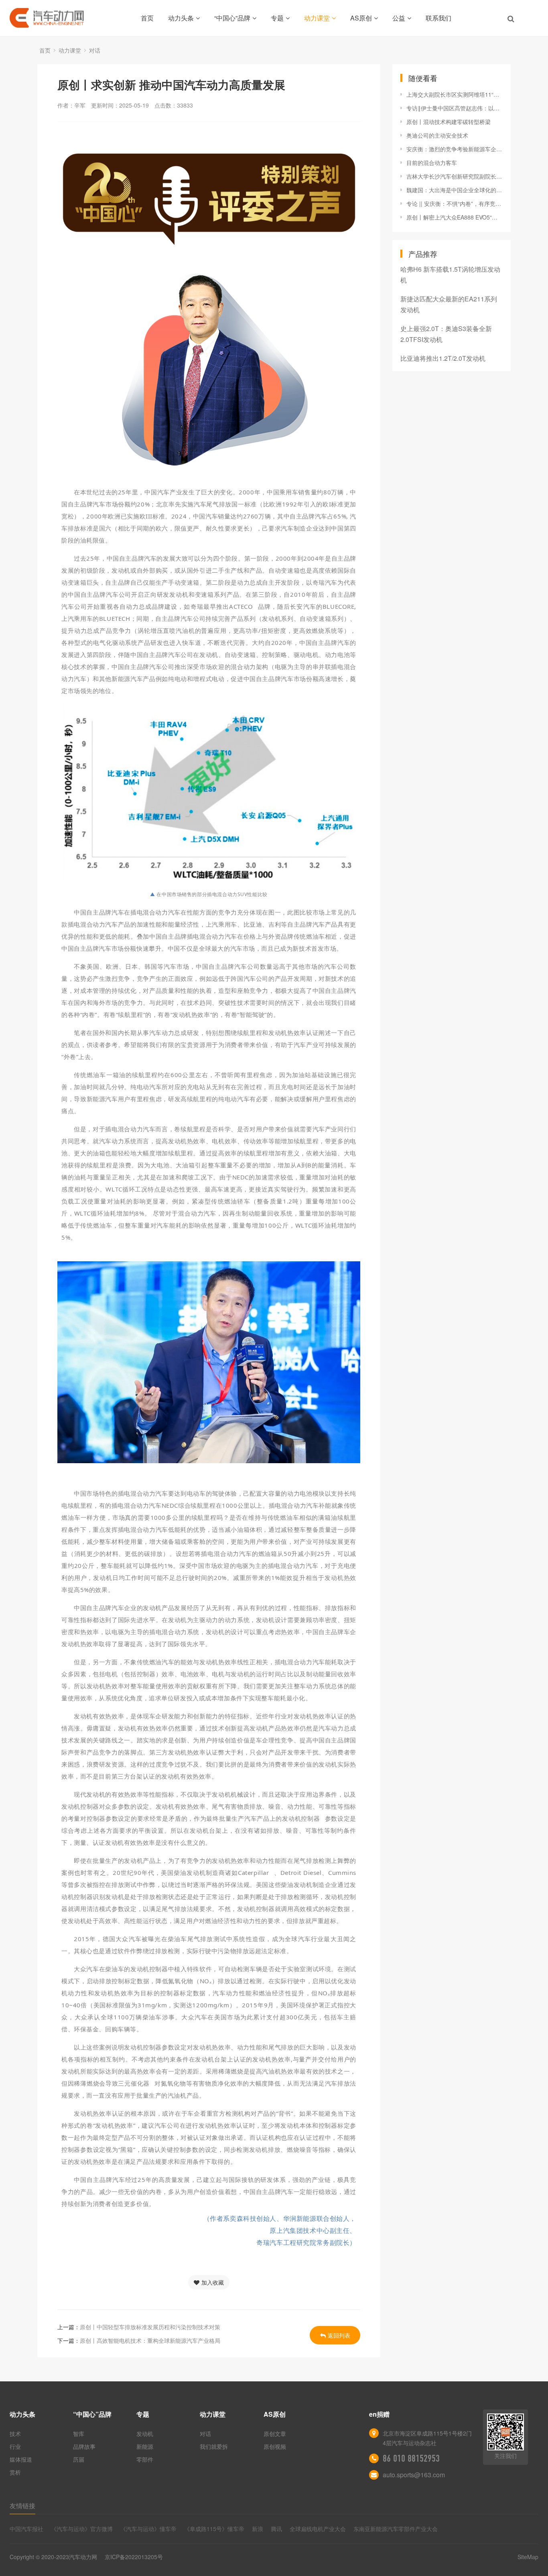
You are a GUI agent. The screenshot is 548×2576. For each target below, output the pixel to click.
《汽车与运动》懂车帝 (148, 2529)
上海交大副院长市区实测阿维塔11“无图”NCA (455, 94)
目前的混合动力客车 (432, 163)
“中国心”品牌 (232, 18)
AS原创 (361, 18)
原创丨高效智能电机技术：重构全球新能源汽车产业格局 (150, 2340)
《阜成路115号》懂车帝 (214, 2529)
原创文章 (275, 2434)
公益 (399, 18)
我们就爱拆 (214, 2446)
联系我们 (438, 18)
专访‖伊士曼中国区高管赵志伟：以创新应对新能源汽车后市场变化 (455, 108)
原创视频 (275, 2446)
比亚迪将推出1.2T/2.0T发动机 (443, 358)
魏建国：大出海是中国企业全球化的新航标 (455, 190)
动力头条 (181, 18)
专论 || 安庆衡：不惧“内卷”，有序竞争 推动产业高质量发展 (455, 203)
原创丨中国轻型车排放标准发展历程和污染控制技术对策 (150, 2327)
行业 (15, 2446)
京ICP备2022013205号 (134, 2557)
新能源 (145, 2446)
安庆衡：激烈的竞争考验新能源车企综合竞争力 (455, 149)
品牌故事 (84, 2446)
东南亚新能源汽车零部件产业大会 (396, 2529)
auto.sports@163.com (414, 2475)
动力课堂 (317, 18)
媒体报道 (21, 2459)
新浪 (258, 2529)
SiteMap (528, 2557)
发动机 (145, 2434)
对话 (95, 50)
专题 (277, 18)
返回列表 (339, 2335)
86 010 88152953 (411, 2458)
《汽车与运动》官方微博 (82, 2529)
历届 (79, 2459)
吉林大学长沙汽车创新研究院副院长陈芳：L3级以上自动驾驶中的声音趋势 (455, 176)
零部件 (145, 2459)
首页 (147, 18)
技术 (15, 2434)
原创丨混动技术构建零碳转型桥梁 (449, 122)
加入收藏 (213, 2282)
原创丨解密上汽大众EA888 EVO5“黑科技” (455, 217)
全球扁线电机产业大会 (318, 2529)
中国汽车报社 (26, 2529)
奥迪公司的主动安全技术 (437, 135)
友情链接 (22, 2506)
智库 (79, 2434)
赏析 (15, 2472)
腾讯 (276, 2529)
